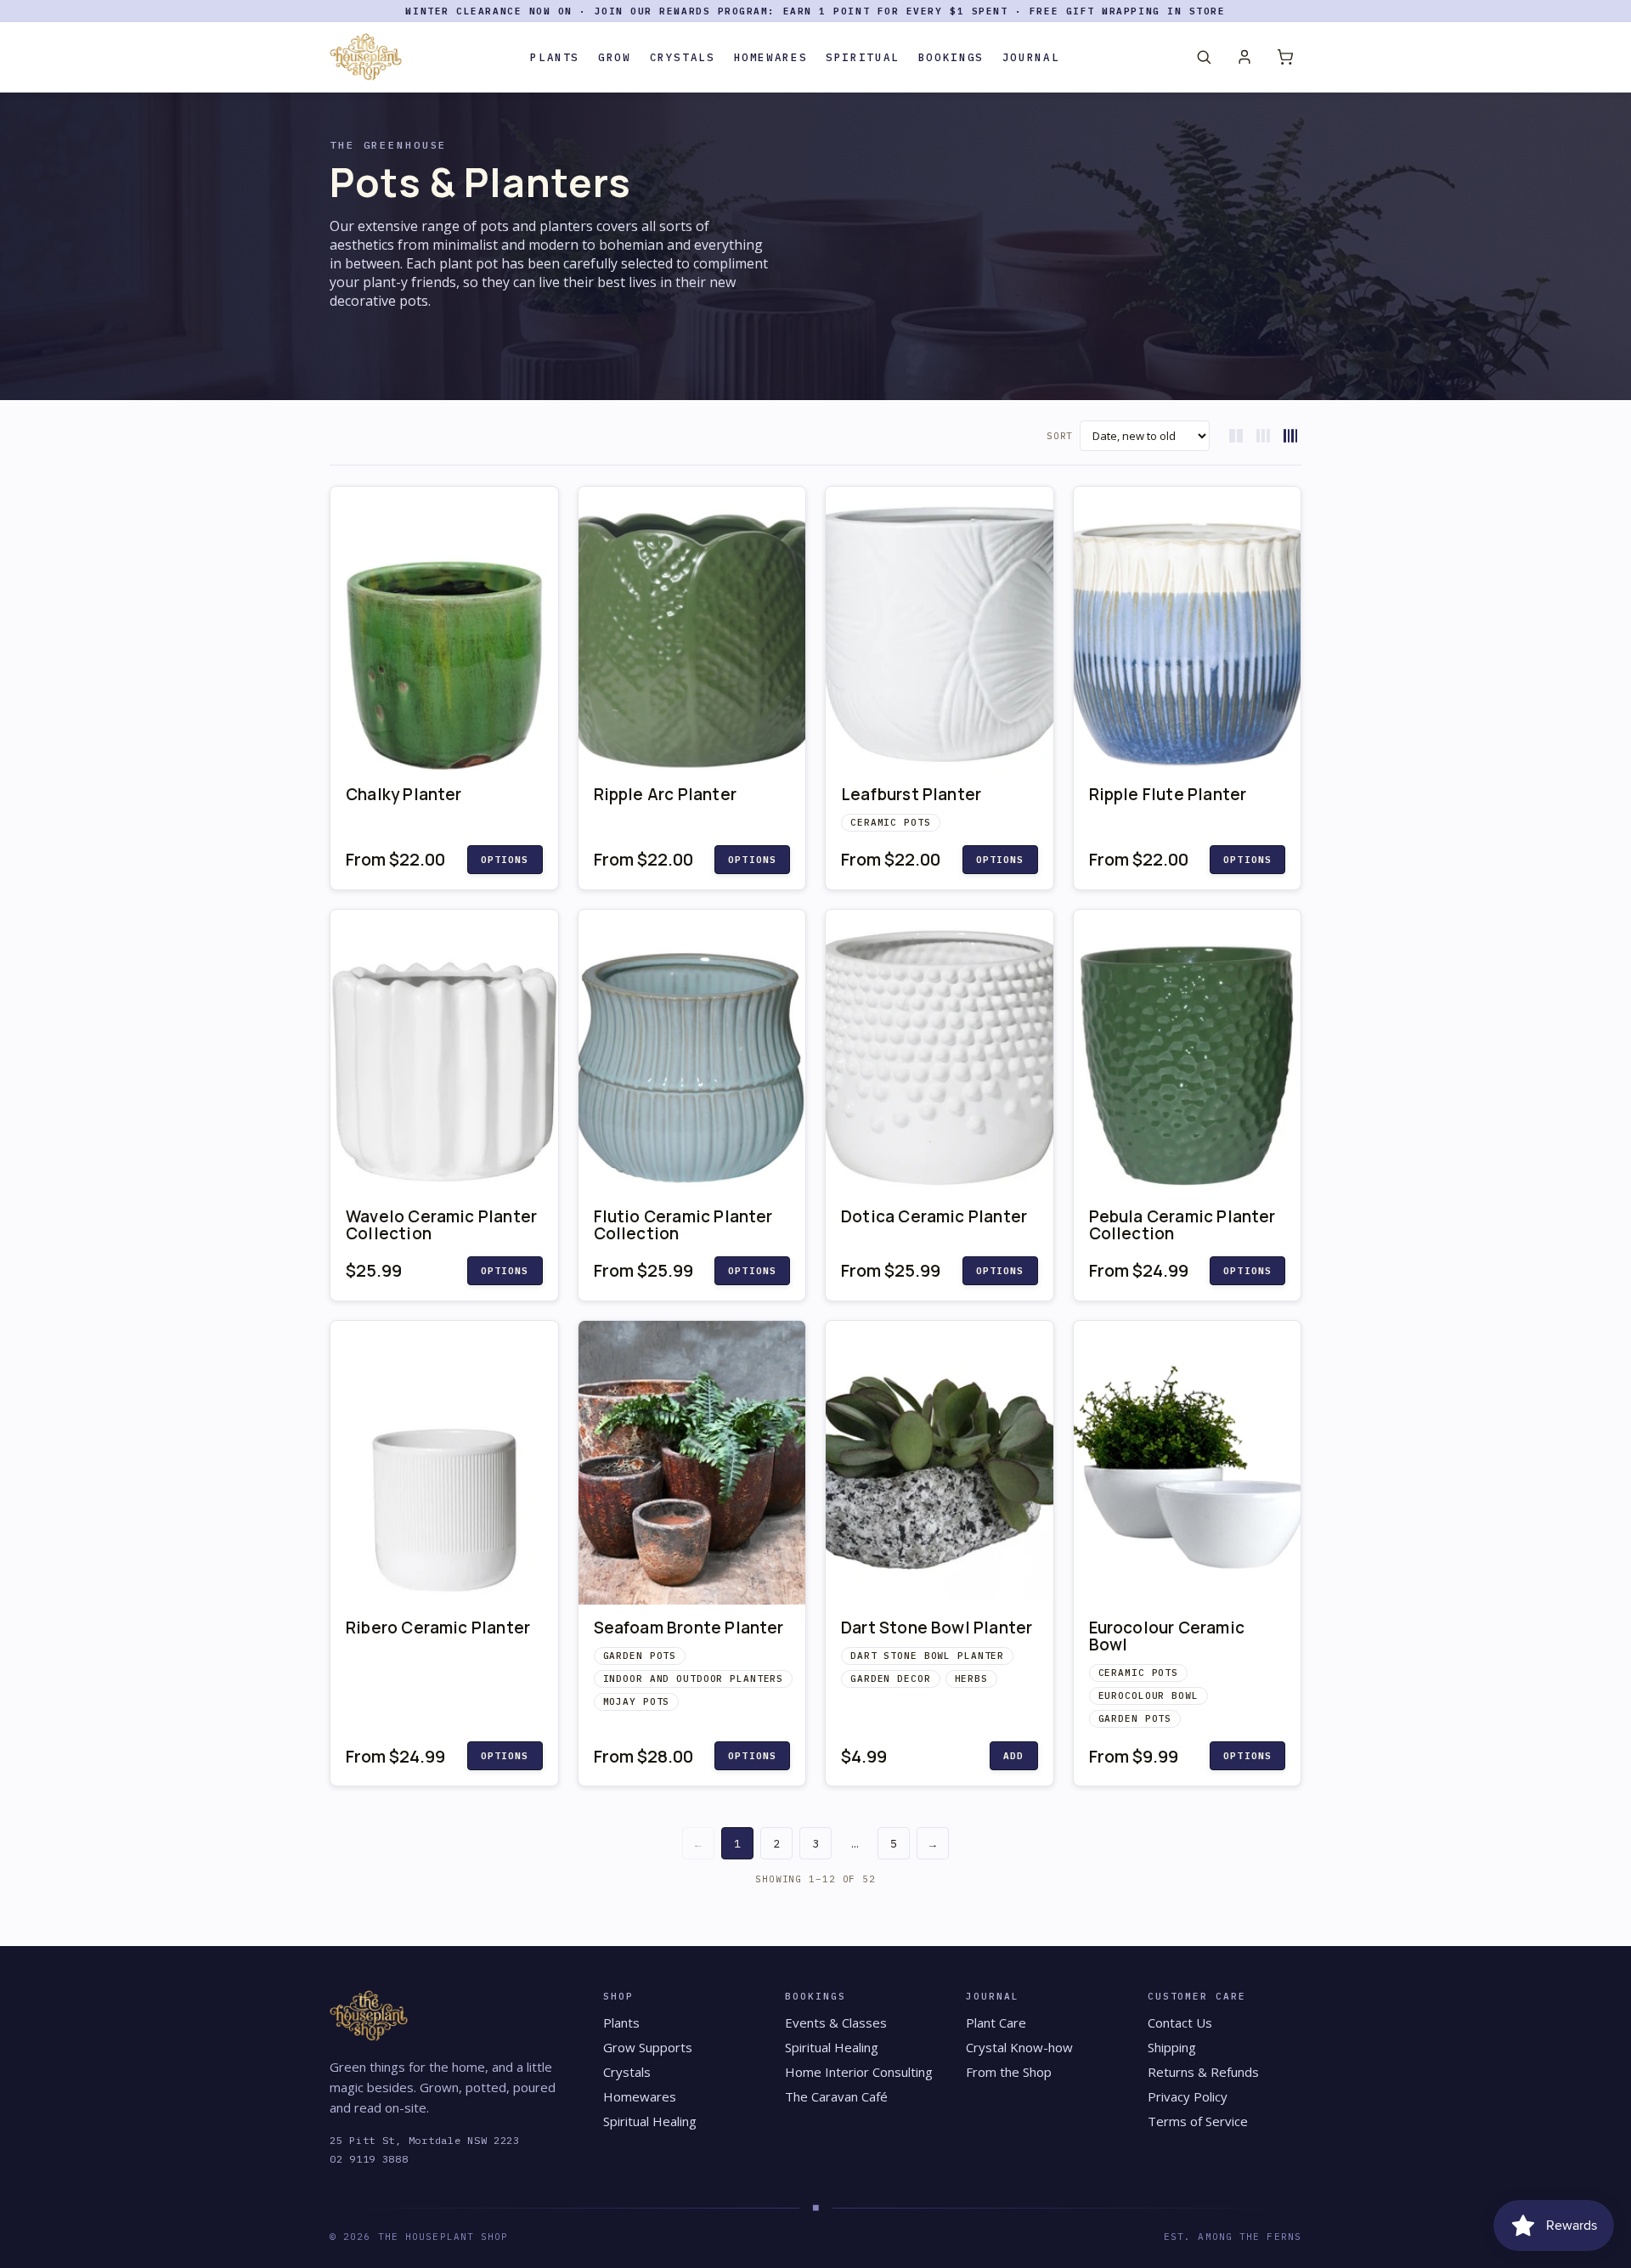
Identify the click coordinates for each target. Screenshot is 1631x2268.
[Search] (1204, 57)
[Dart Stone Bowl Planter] (940, 1463)
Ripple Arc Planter (665, 794)
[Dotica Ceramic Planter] (940, 1052)
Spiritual (863, 57)
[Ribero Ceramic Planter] (444, 1463)
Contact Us (1180, 2023)
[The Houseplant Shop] (366, 57)
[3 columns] (1263, 436)
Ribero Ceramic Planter (438, 1628)
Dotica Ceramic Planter (934, 1216)
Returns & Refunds (1203, 2072)
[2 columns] (1236, 436)
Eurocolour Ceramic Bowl (1167, 1636)
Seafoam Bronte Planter (689, 1628)
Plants (555, 57)
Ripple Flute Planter (1168, 794)
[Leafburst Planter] (940, 629)
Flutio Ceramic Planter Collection (683, 1225)
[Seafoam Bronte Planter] (692, 1463)
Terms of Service (1198, 2121)
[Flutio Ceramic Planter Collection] (692, 1052)
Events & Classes (836, 2023)
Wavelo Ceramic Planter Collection (441, 1225)
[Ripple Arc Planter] (692, 629)
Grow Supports (648, 2047)
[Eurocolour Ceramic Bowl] (1188, 1463)
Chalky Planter (404, 794)
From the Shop (1009, 2072)
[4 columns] (1290, 436)
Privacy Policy (1188, 2096)
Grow (615, 57)
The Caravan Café (836, 2096)
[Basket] (1285, 57)
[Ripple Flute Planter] (1188, 629)
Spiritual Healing (650, 2121)
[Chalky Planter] (444, 629)
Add (1013, 1756)
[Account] (1244, 57)
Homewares (771, 57)
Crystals (683, 57)
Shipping (1172, 2047)
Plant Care (996, 2023)
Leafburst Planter (911, 794)
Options (505, 860)
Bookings (951, 57)
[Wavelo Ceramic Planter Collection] (444, 1052)
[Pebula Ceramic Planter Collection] (1188, 1052)
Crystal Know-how (1019, 2047)
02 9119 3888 (369, 2159)
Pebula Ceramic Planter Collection (1182, 1225)
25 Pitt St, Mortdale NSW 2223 (425, 2140)
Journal (1031, 57)
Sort (1060, 436)
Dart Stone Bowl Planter (937, 1628)
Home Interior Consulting (859, 2072)
